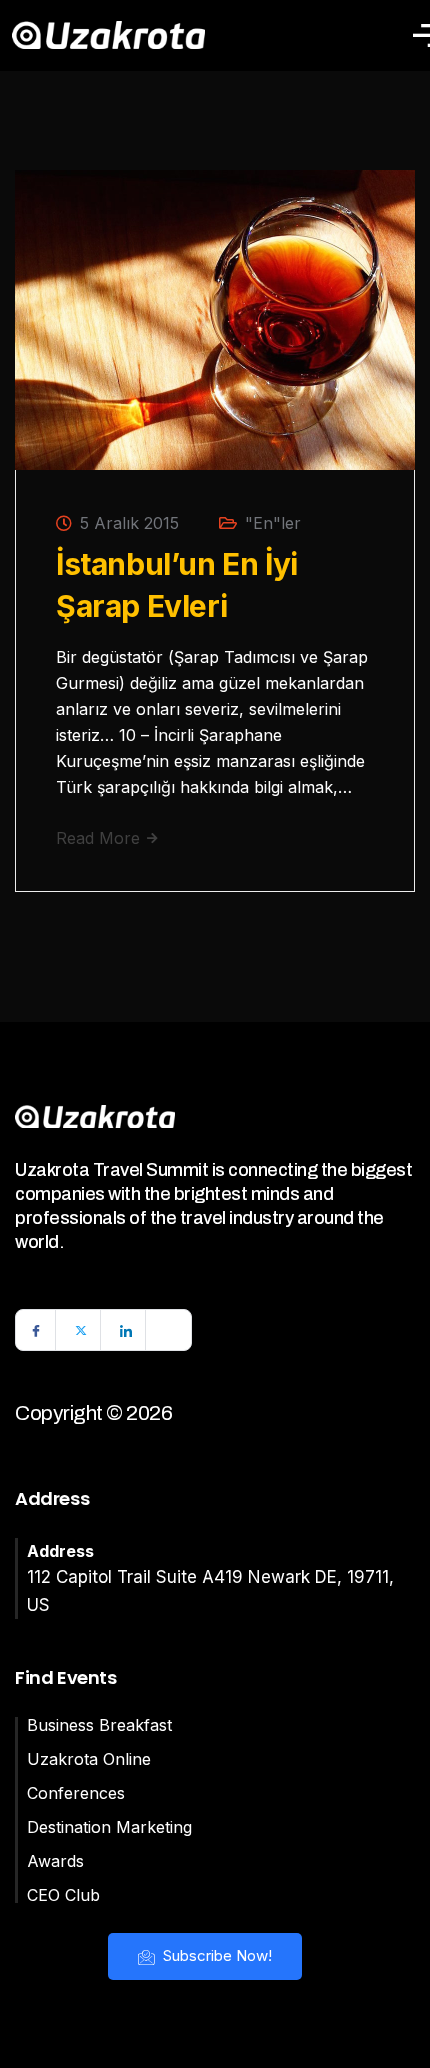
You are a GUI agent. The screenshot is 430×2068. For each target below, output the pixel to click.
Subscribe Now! (215, 1955)
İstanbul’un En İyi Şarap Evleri (177, 585)
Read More (100, 838)
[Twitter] (81, 1330)
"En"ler (273, 523)
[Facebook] (36, 1330)
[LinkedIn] (126, 1330)
